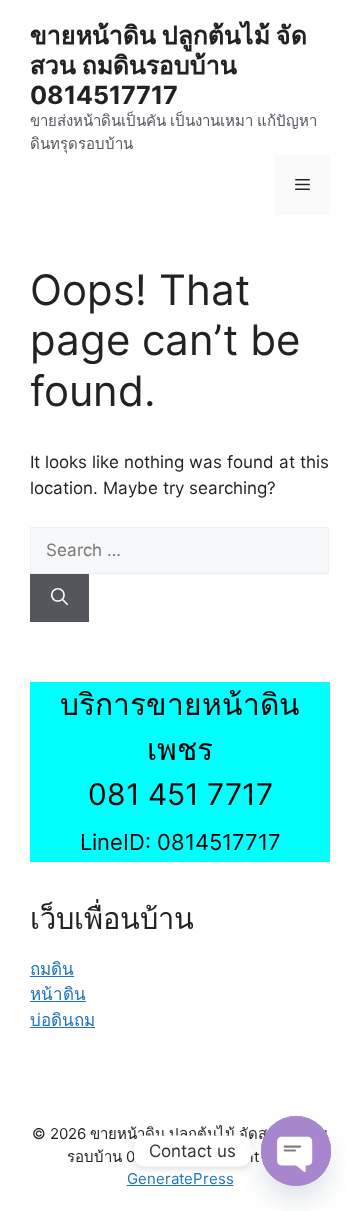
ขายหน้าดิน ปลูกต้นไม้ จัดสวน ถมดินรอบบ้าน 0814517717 (168, 65)
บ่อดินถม (62, 1020)
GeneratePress (180, 1178)
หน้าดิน (58, 994)
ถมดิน (52, 969)
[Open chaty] (296, 1151)
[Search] (59, 598)
